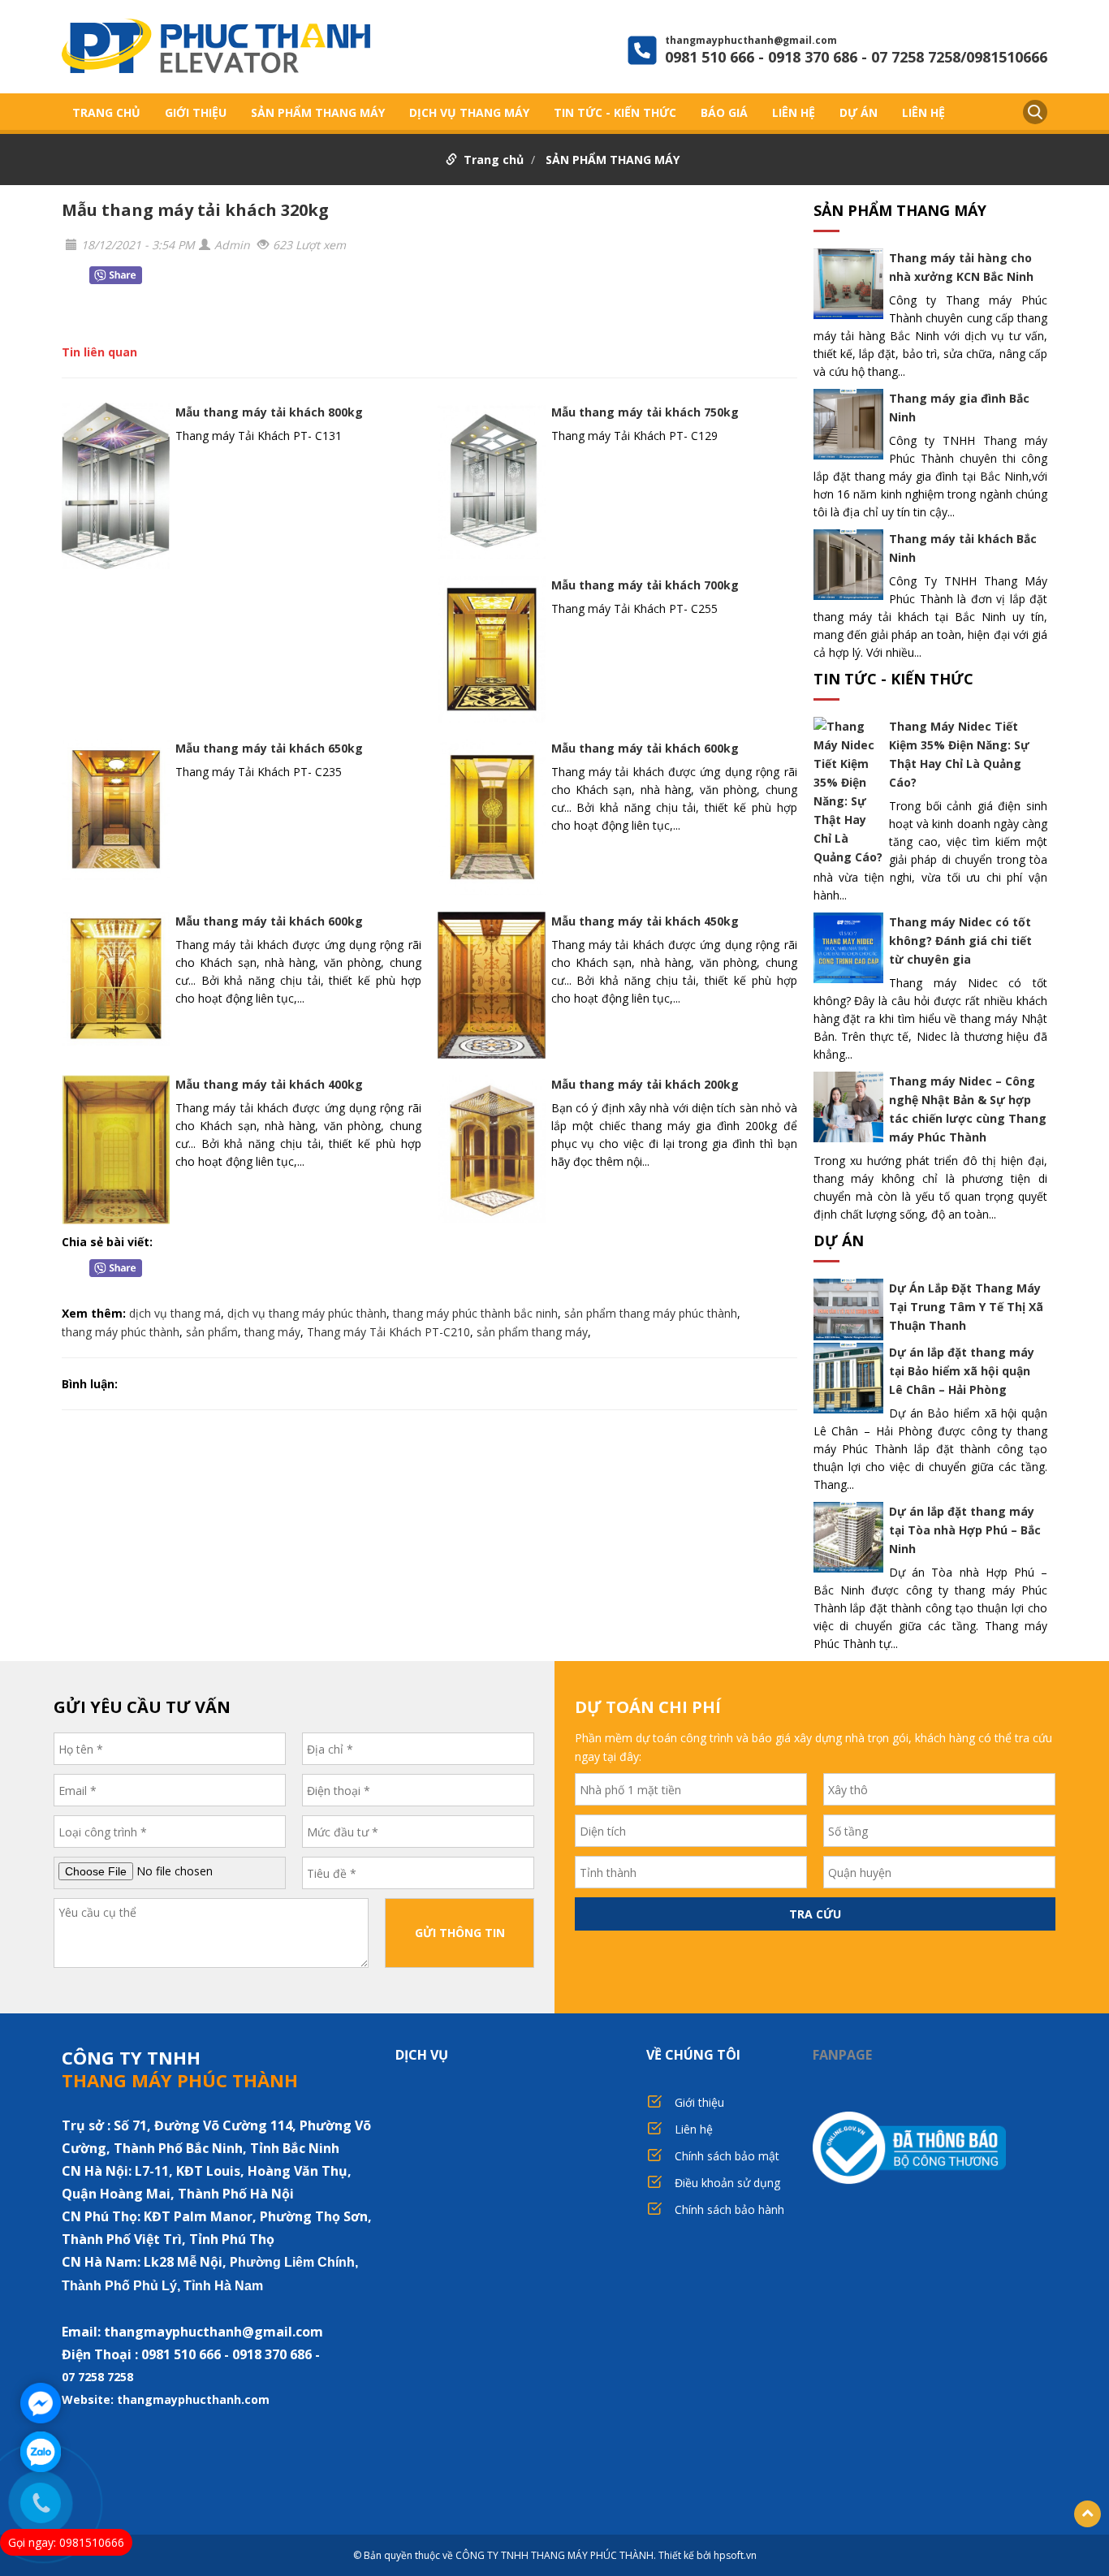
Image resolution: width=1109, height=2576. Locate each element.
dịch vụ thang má (175, 1313)
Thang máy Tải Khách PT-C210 (388, 1332)
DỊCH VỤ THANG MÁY (469, 112)
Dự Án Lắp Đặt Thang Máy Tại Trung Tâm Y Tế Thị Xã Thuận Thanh (966, 1307)
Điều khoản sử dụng (727, 2183)
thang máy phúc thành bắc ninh (475, 1313)
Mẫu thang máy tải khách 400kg (269, 1084)
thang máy (272, 1332)
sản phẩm (212, 1332)
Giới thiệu (699, 2102)
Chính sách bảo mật (727, 2156)
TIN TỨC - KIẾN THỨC (615, 112)
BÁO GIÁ (724, 112)
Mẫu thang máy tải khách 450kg (645, 921)
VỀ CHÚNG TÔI (693, 2055)
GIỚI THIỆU (196, 112)
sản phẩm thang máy (532, 1332)
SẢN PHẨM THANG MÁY (318, 112)
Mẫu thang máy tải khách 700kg (645, 585)
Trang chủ (106, 112)
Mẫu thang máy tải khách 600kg (645, 748)
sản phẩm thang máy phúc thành (651, 1313)
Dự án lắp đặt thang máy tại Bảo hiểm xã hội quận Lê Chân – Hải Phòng (962, 1371)
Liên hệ (694, 2129)
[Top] (1087, 2514)
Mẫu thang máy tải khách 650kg (269, 748)
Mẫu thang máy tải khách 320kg (195, 210)
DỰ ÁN (859, 112)
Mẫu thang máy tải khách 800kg (269, 412)
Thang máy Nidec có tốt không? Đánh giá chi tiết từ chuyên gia (960, 941)
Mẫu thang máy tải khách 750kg (645, 412)
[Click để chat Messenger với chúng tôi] (41, 2403)
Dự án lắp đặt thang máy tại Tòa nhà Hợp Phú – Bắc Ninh (965, 1530)
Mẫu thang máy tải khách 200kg (645, 1084)
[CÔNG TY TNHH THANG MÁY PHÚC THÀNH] (216, 48)
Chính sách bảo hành (729, 2209)
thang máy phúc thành (121, 1332)
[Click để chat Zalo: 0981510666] (41, 2452)
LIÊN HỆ (794, 112)
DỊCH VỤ (422, 2055)
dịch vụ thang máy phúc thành (307, 1313)
